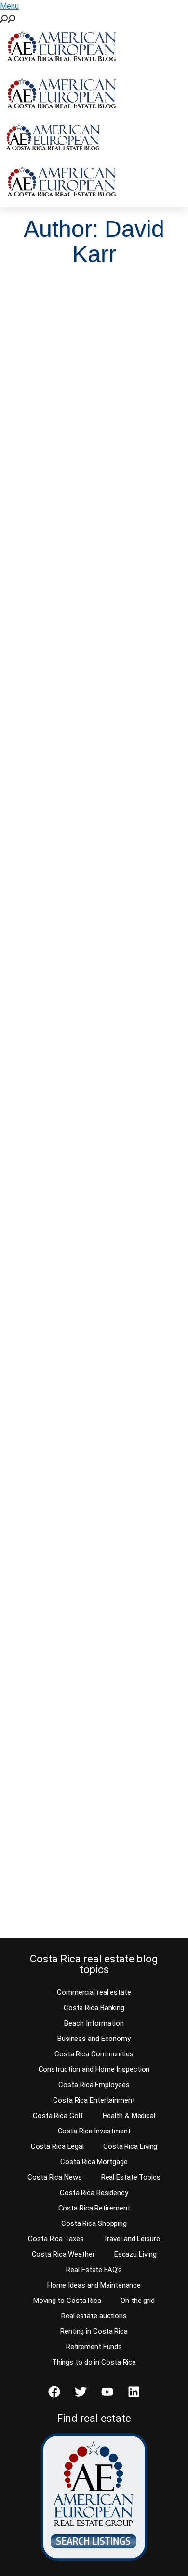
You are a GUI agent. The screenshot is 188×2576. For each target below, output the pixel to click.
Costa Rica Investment (94, 2131)
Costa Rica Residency (94, 2193)
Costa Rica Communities (94, 2054)
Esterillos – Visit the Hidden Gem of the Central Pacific (88, 961)
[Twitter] (81, 2392)
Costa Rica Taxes (56, 2239)
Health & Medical (129, 2116)
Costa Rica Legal (57, 2146)
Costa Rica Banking (94, 2008)
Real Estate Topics (131, 2177)
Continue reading (59, 520)
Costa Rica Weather (63, 2254)
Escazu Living (135, 2254)
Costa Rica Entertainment (94, 2100)
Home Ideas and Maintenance (94, 2285)
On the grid (138, 2301)
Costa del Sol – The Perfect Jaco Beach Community (87, 1505)
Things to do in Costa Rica (94, 2362)
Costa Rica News (55, 2177)
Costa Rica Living (130, 2146)
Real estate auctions (94, 2316)
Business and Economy (94, 2039)
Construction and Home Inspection (94, 2069)
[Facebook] (54, 2392)
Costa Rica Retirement (94, 2208)
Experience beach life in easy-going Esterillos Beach (93, 686)
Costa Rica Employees (94, 2085)
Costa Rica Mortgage (94, 2162)
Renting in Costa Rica (94, 2331)
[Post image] (94, 331)
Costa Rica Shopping (94, 2223)
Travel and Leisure (132, 2239)
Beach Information (94, 2023)
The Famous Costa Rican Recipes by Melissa (80, 412)
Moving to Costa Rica (67, 2301)
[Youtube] (107, 2392)
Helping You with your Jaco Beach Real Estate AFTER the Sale (92, 1787)
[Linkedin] (134, 2392)
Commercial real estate (94, 1992)
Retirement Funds (94, 2347)
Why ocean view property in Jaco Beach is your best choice (87, 1223)
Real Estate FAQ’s (94, 2270)
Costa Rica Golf (58, 2116)
